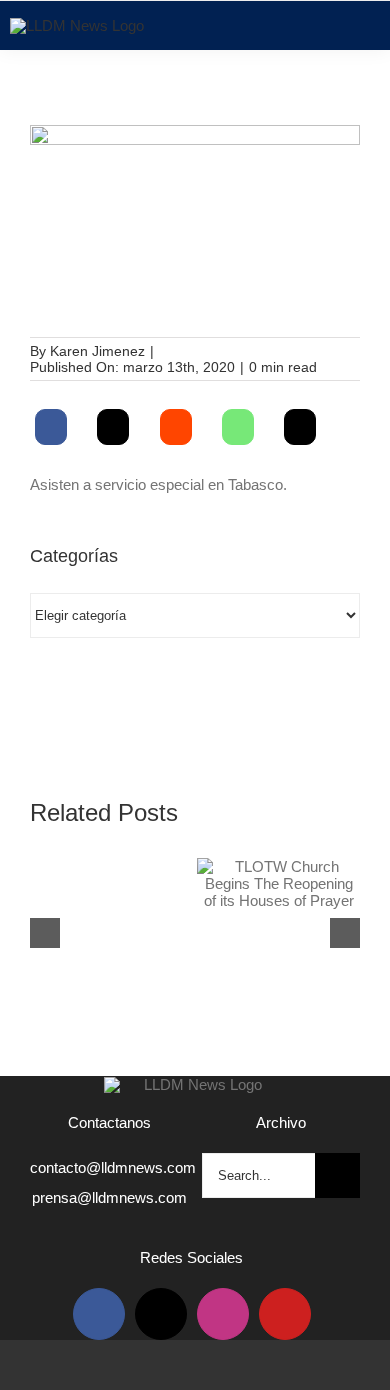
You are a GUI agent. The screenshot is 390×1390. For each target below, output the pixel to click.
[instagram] (223, 1314)
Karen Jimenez (97, 351)
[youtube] (285, 1314)
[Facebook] (51, 427)
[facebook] (99, 1314)
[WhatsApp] (238, 427)
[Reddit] (176, 427)
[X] (113, 427)
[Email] (300, 427)
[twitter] (161, 1314)
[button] (45, 933)
